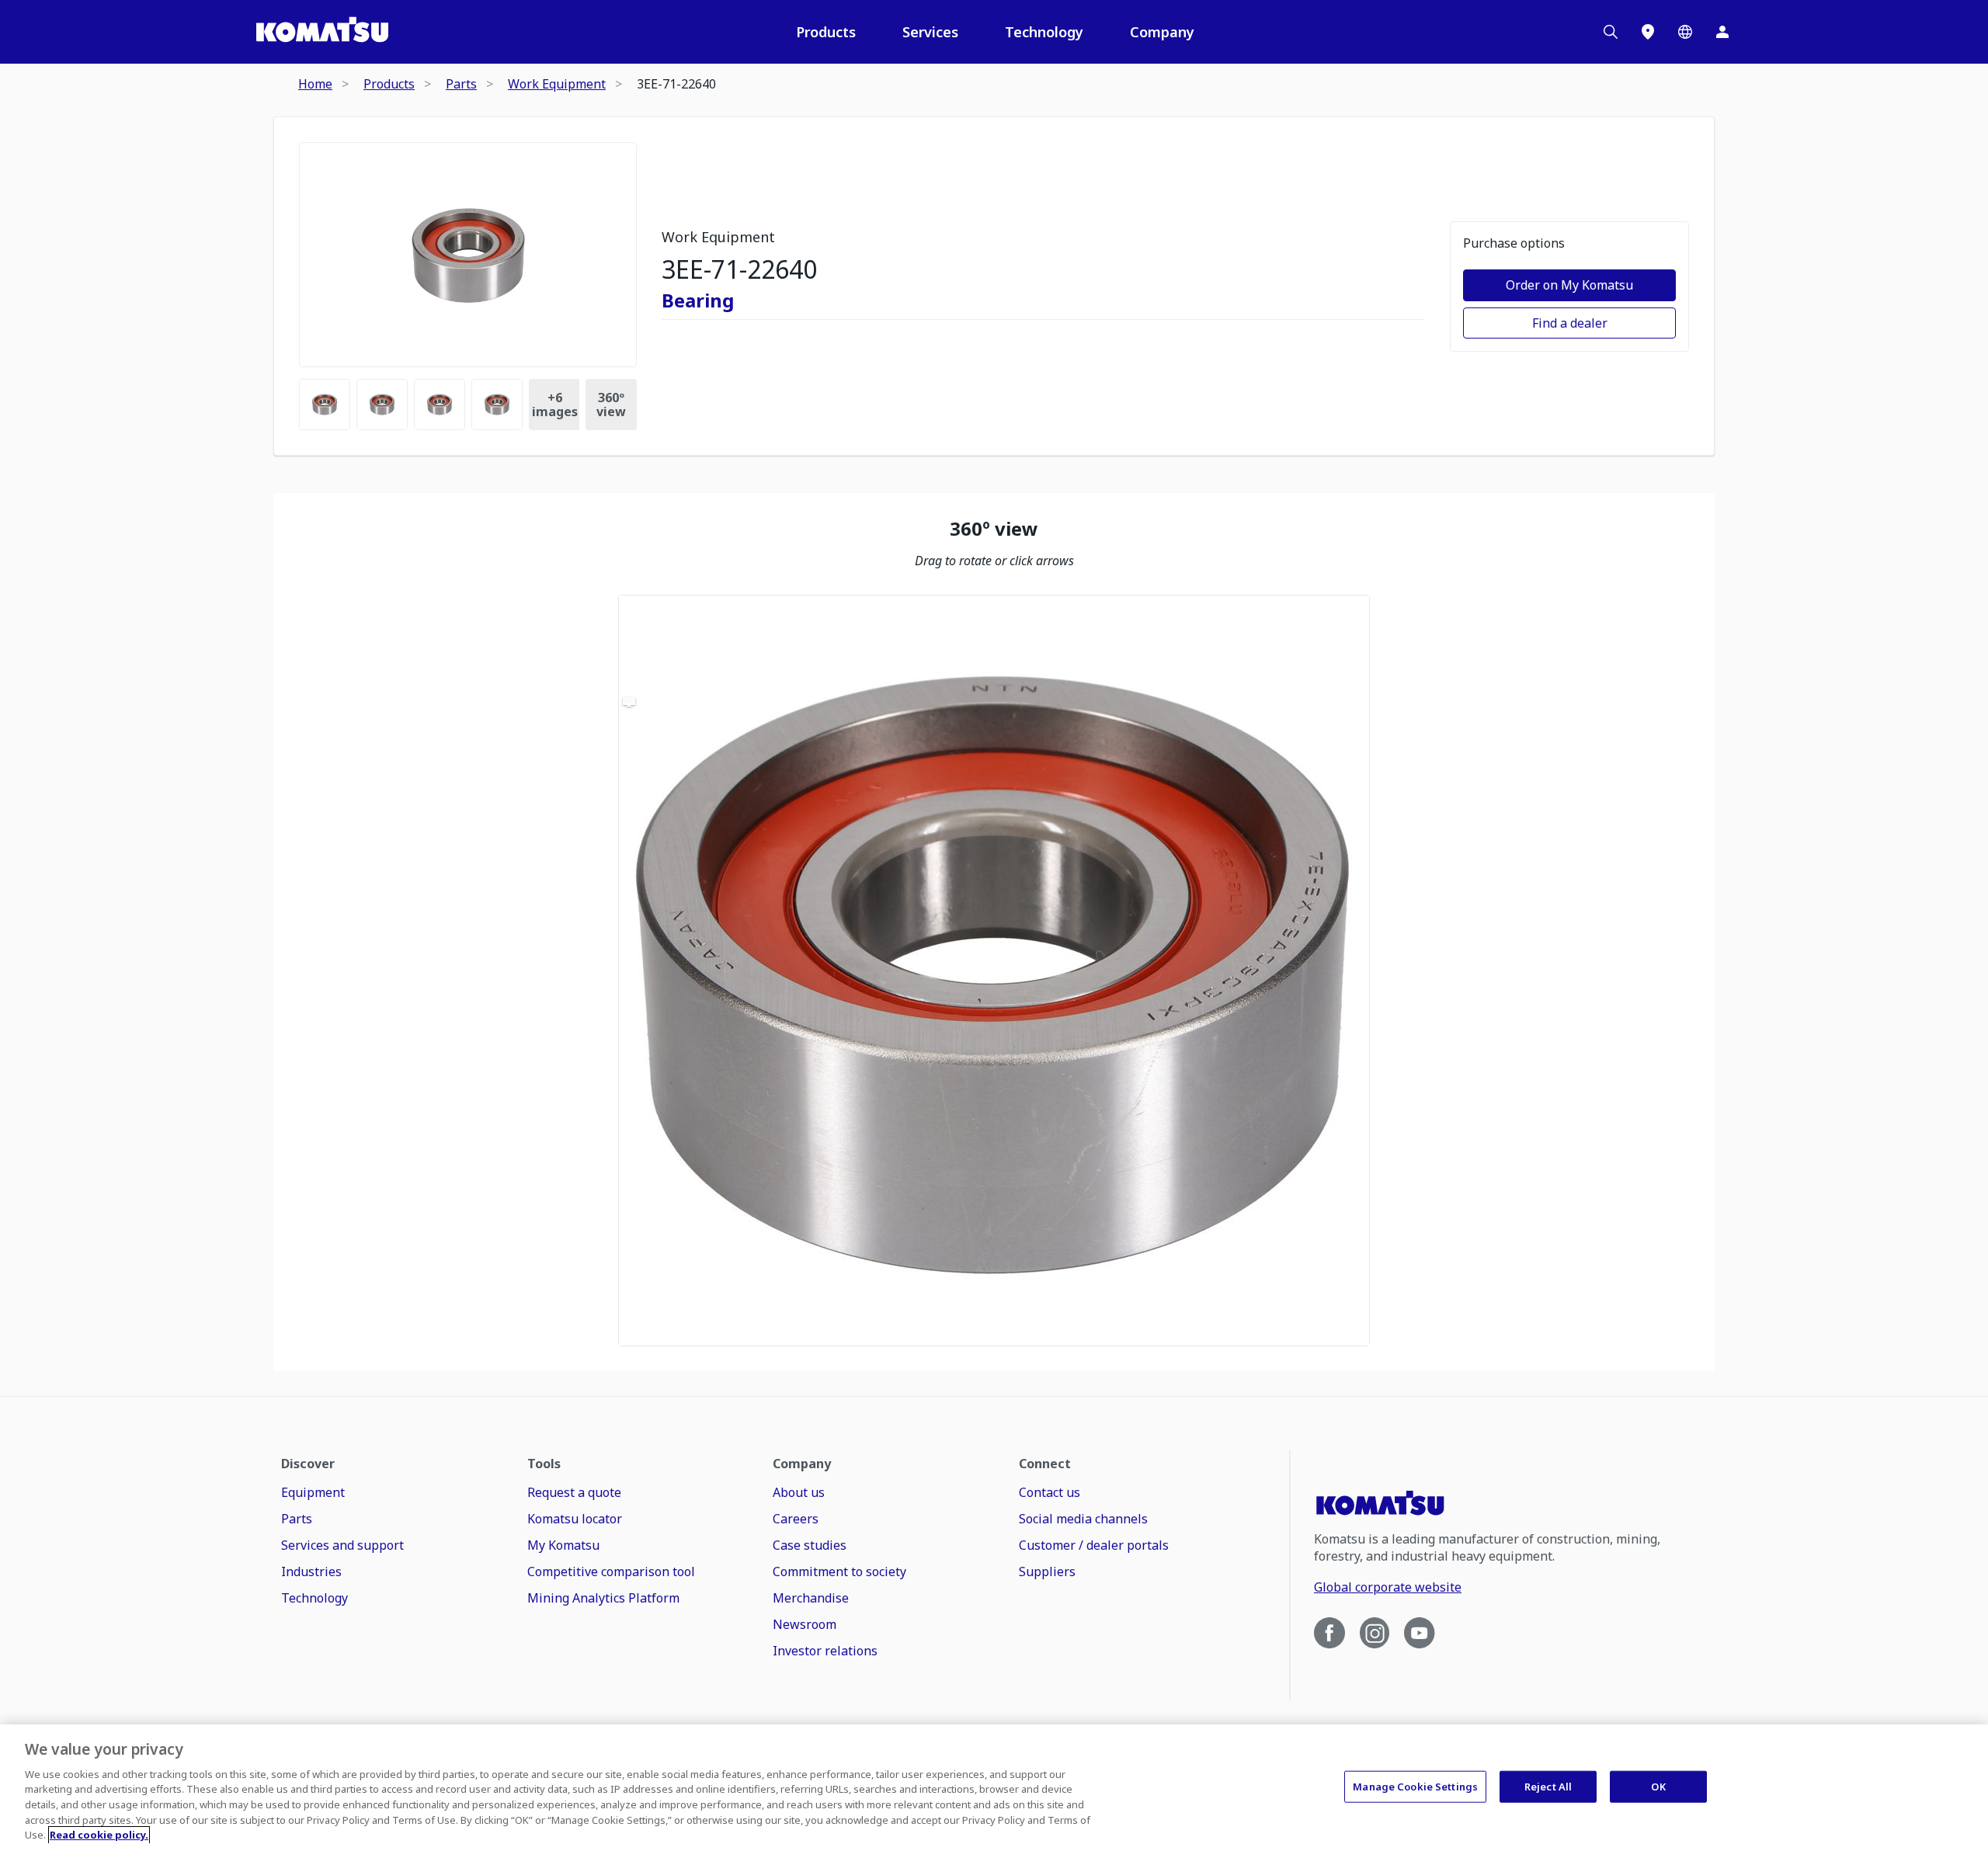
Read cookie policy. (99, 1835)
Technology (1044, 32)
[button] (994, 971)
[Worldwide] (1685, 32)
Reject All (1548, 1786)
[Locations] (1648, 32)
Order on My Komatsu (1569, 285)
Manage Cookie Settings (1415, 1786)
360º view (611, 405)
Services (930, 32)
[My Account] (1722, 32)
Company (1162, 32)
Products (826, 32)
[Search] (1611, 32)
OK (1658, 1786)
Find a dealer (1570, 323)
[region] (994, 971)
